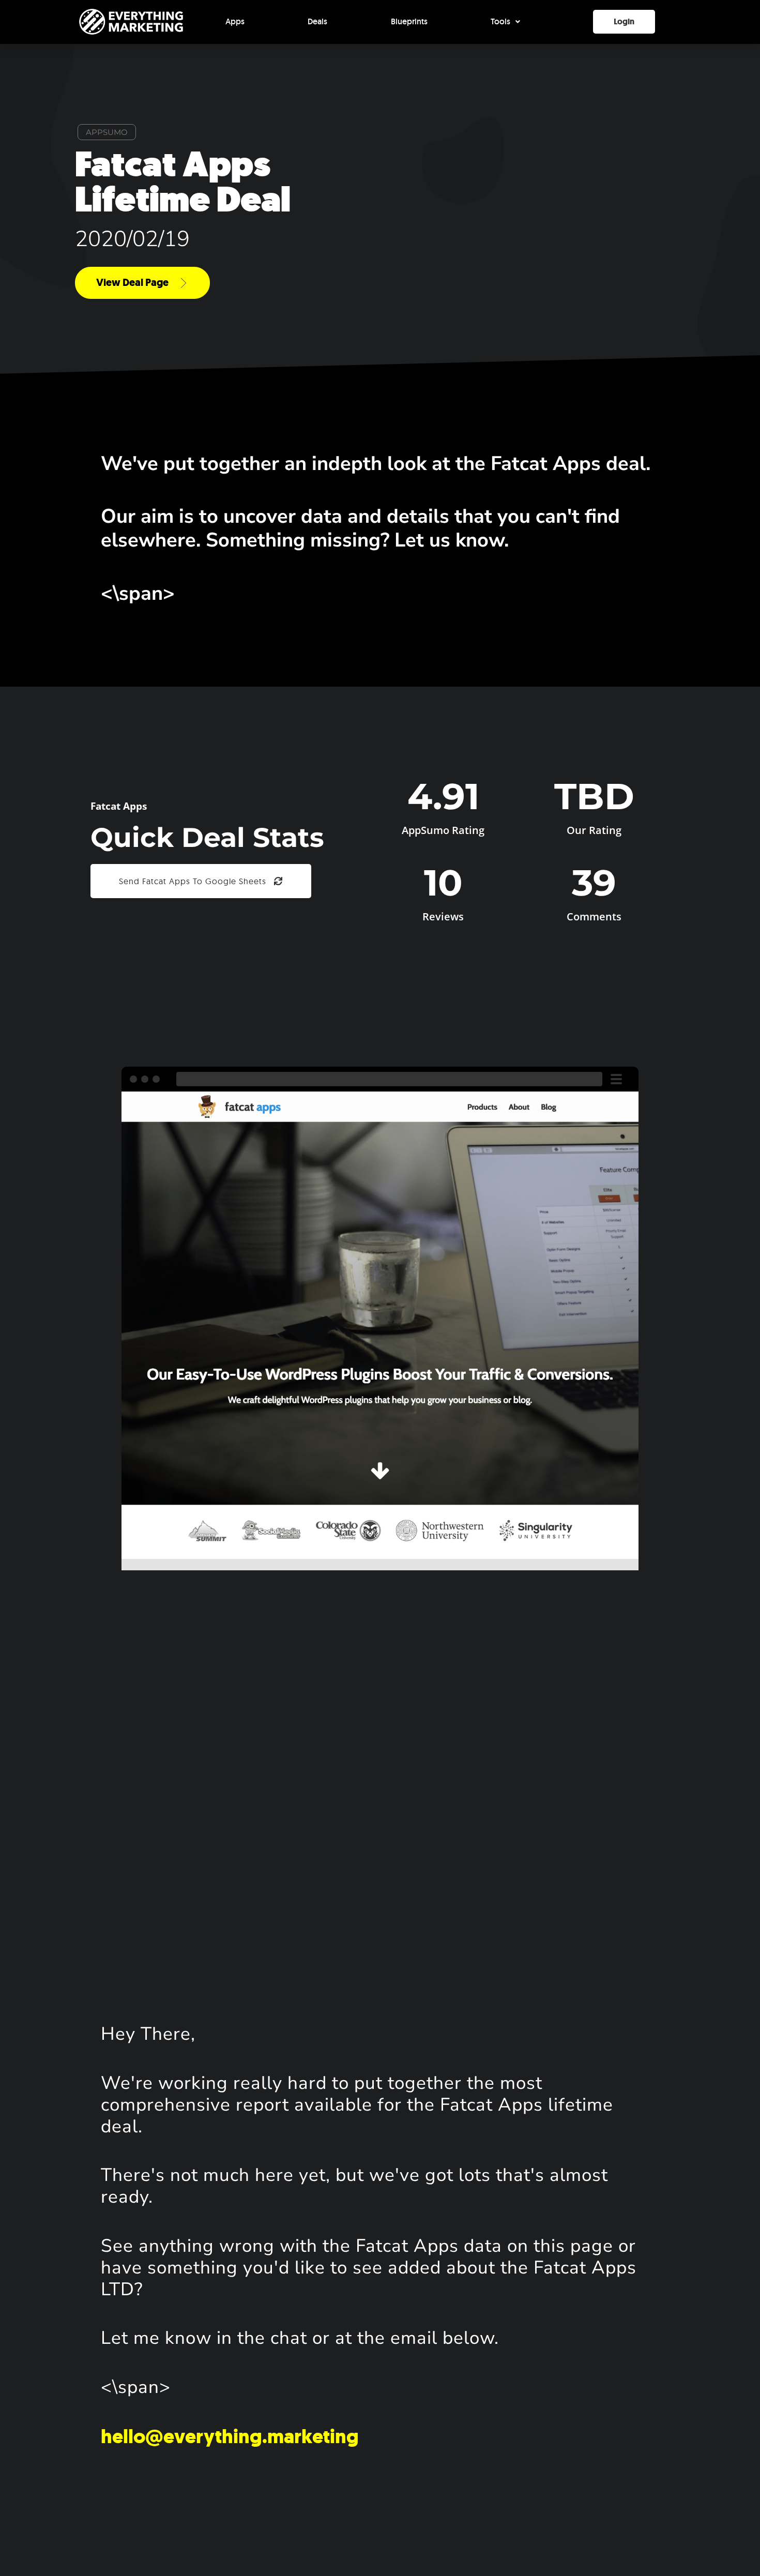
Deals (317, 21)
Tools (500, 21)
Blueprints (409, 21)
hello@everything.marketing (230, 2436)
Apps (235, 21)
